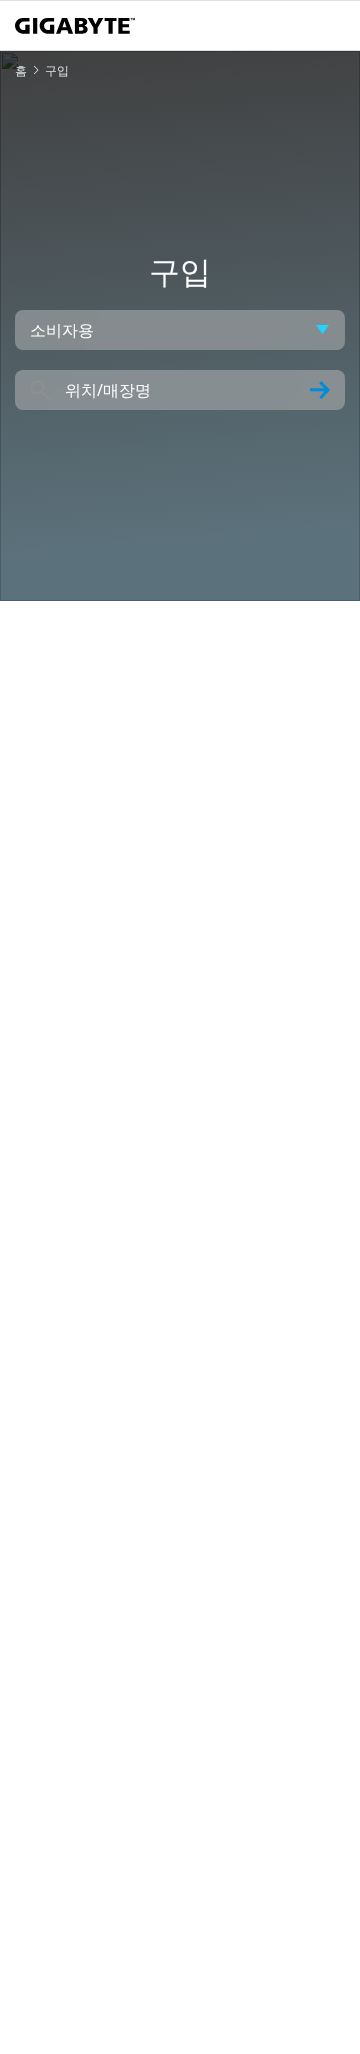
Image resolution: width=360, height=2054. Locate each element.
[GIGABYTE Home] (75, 26)
